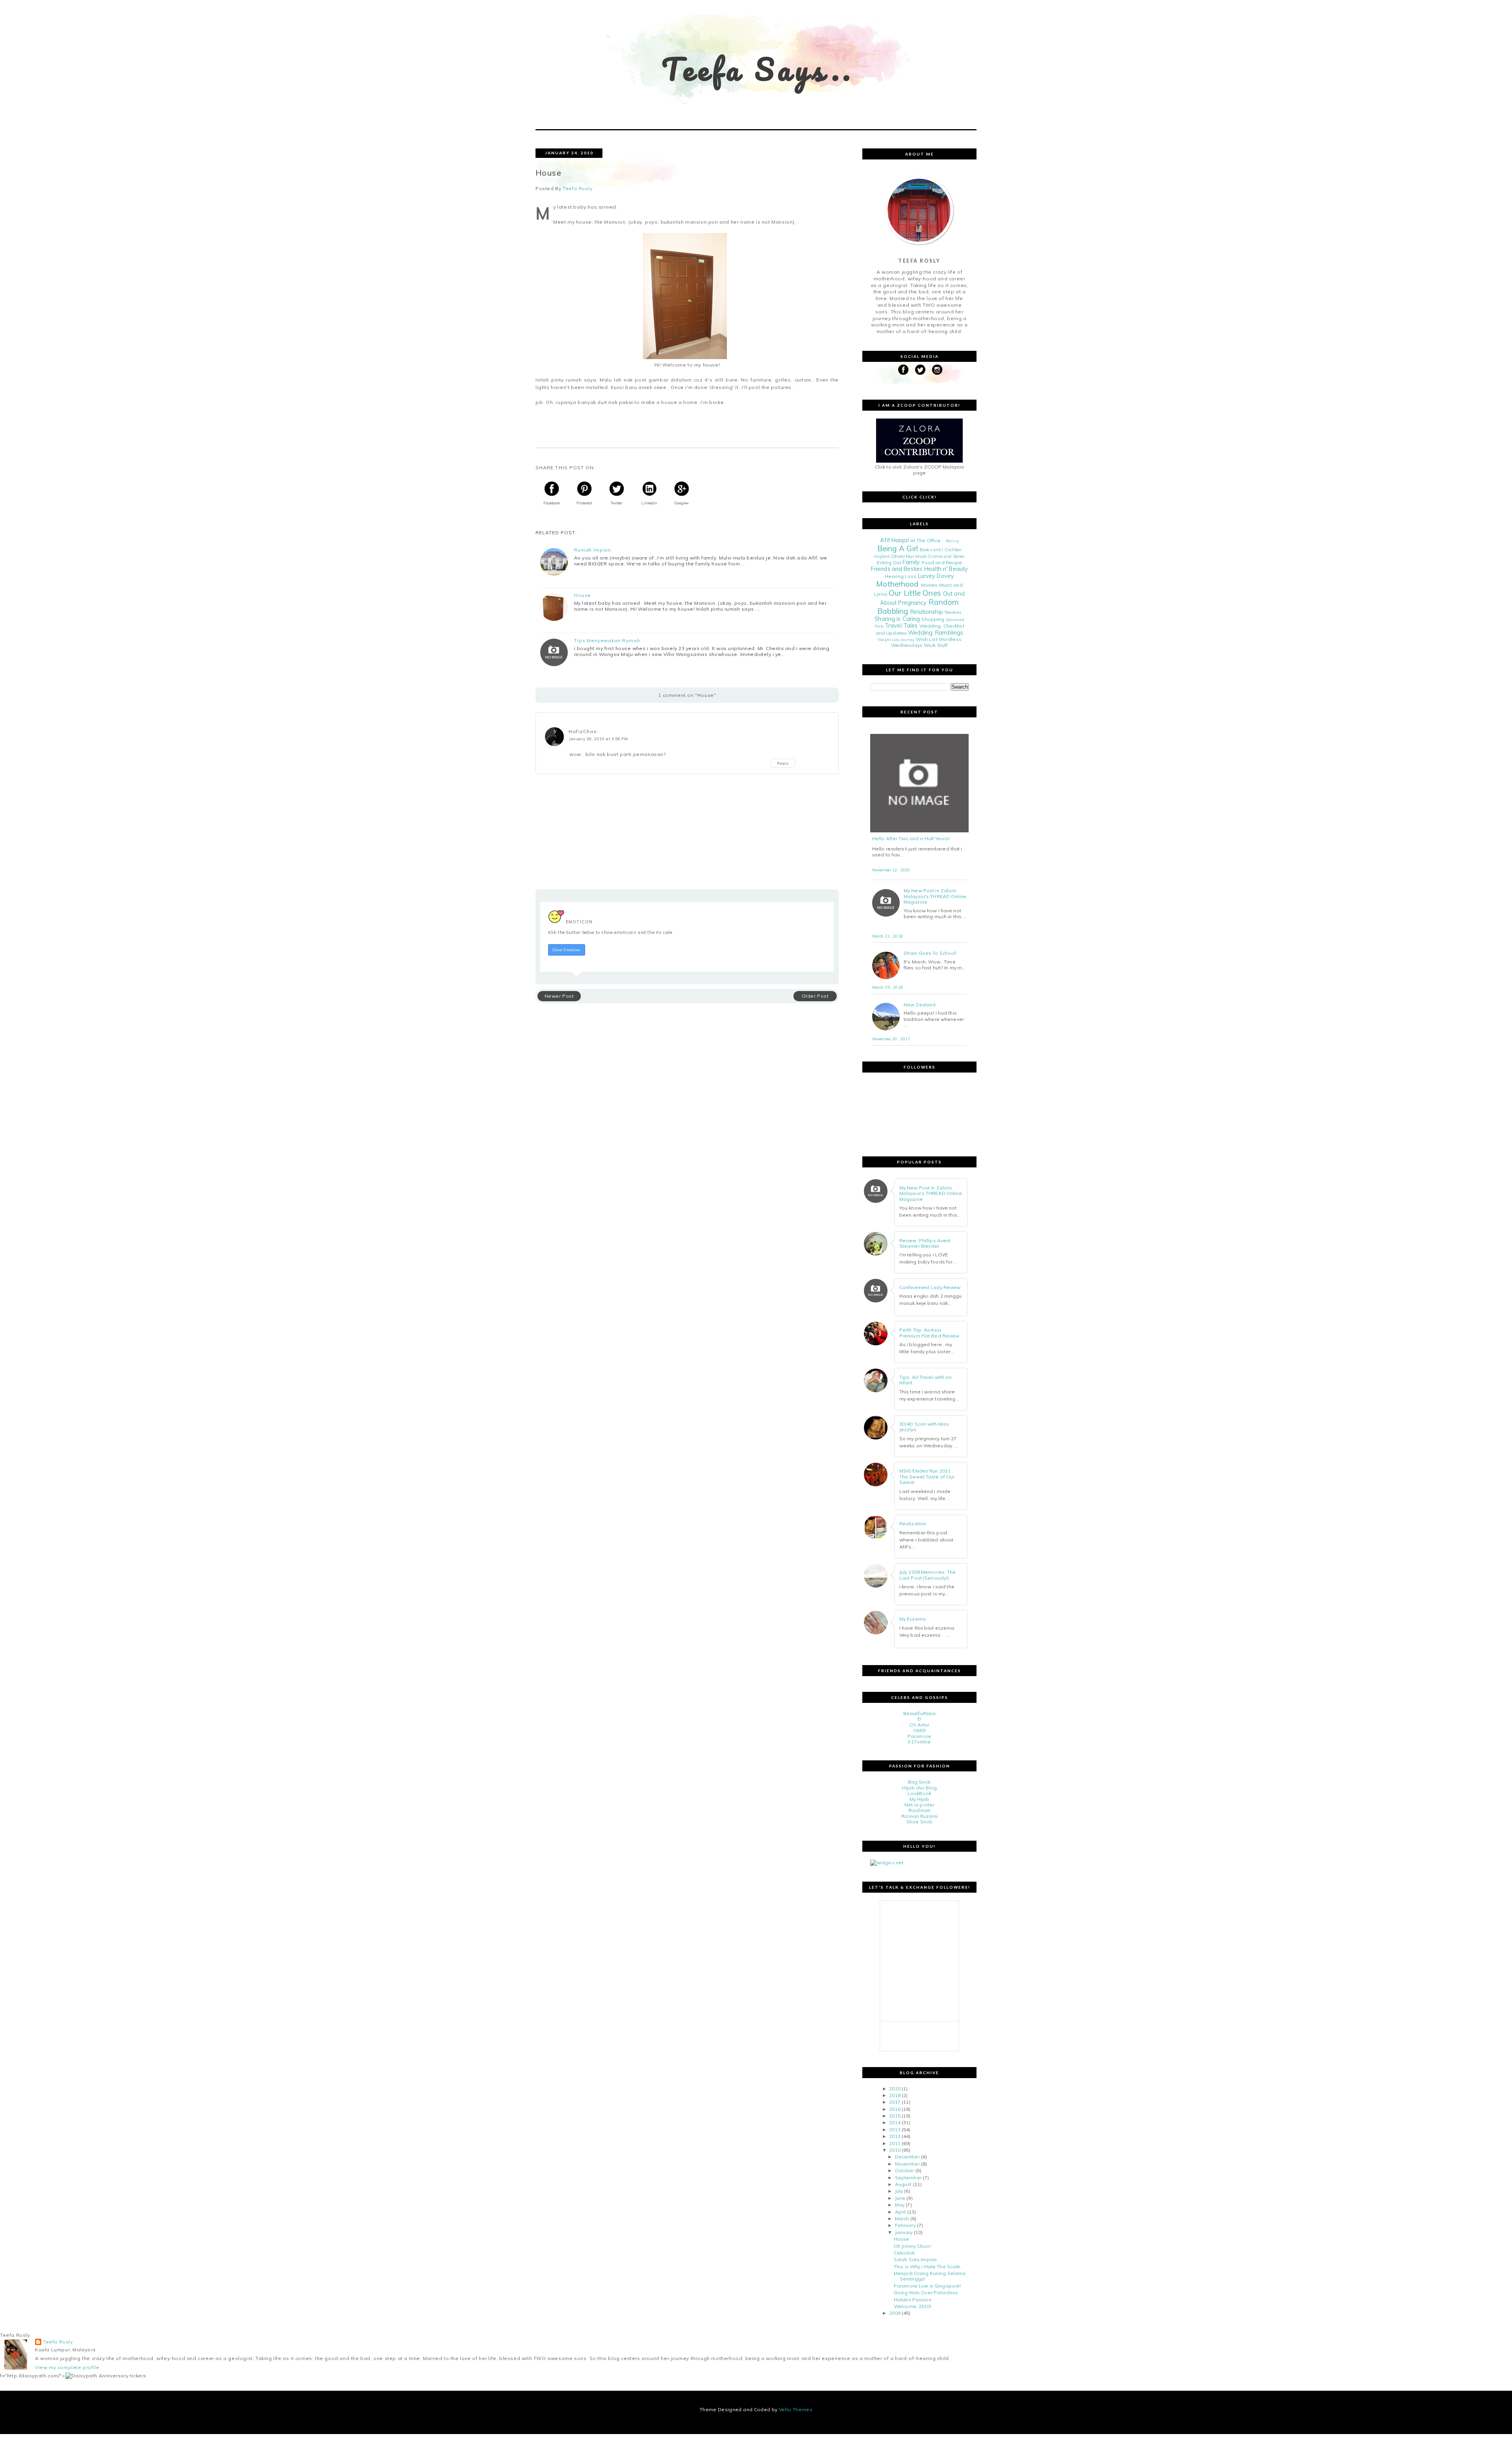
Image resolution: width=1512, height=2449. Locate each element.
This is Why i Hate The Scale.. (928, 2267)
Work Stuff (936, 645)
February (905, 2225)
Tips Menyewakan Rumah (607, 641)
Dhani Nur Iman (909, 556)
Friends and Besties (897, 569)
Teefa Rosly (58, 2342)
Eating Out (889, 562)
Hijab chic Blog (919, 1788)
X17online (919, 1742)
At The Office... (927, 540)
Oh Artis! (919, 1725)
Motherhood (897, 584)
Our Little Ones (915, 593)
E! (919, 1719)
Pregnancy (912, 603)
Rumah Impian (593, 550)
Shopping (933, 619)
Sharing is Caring (897, 619)
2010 (895, 2150)
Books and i (931, 550)
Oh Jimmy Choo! (912, 2246)
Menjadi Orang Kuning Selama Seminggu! (930, 2276)
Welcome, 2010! (913, 2306)
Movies (929, 585)
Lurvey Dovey (936, 576)
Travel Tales (901, 626)
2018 (895, 2095)
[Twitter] (920, 370)
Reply (783, 763)
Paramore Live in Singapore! (927, 2286)
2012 (895, 2136)
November (907, 2164)
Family (911, 562)
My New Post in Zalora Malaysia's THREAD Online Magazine (935, 896)
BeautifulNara (920, 1713)
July (899, 2191)
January (904, 2232)
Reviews (953, 612)
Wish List (927, 639)
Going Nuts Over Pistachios (926, 2292)
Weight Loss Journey (896, 639)
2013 (895, 2129)
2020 (895, 2089)
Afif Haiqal (894, 540)
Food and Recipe (942, 562)
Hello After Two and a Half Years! (911, 839)
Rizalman (919, 1810)
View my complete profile (67, 2367)
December (907, 2157)
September (908, 2178)
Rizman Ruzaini (919, 1816)
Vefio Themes (796, 2409)
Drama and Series (946, 556)
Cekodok (904, 2253)
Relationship (926, 612)
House (583, 595)
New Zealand (920, 1005)
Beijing (952, 541)
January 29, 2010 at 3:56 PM (598, 739)
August (903, 2184)
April (901, 2212)
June (900, 2198)
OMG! (919, 1730)
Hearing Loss (901, 576)
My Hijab (920, 1799)
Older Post (815, 996)
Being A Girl (898, 548)
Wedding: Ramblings (936, 633)
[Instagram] (937, 370)
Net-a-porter (919, 1805)
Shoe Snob (919, 1822)
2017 (895, 2102)
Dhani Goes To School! (930, 953)
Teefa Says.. (758, 69)
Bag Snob (920, 1782)
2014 (895, 2122)
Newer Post (559, 996)
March (902, 2218)
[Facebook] (903, 370)
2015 (895, 2116)
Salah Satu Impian (915, 2259)
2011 (895, 2143)
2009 (895, 2313)
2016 (895, 2109)
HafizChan (583, 731)
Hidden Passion (913, 2300)
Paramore (919, 1736)
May (900, 2205)
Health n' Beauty (946, 569)
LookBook (919, 1793)
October (905, 2170)
